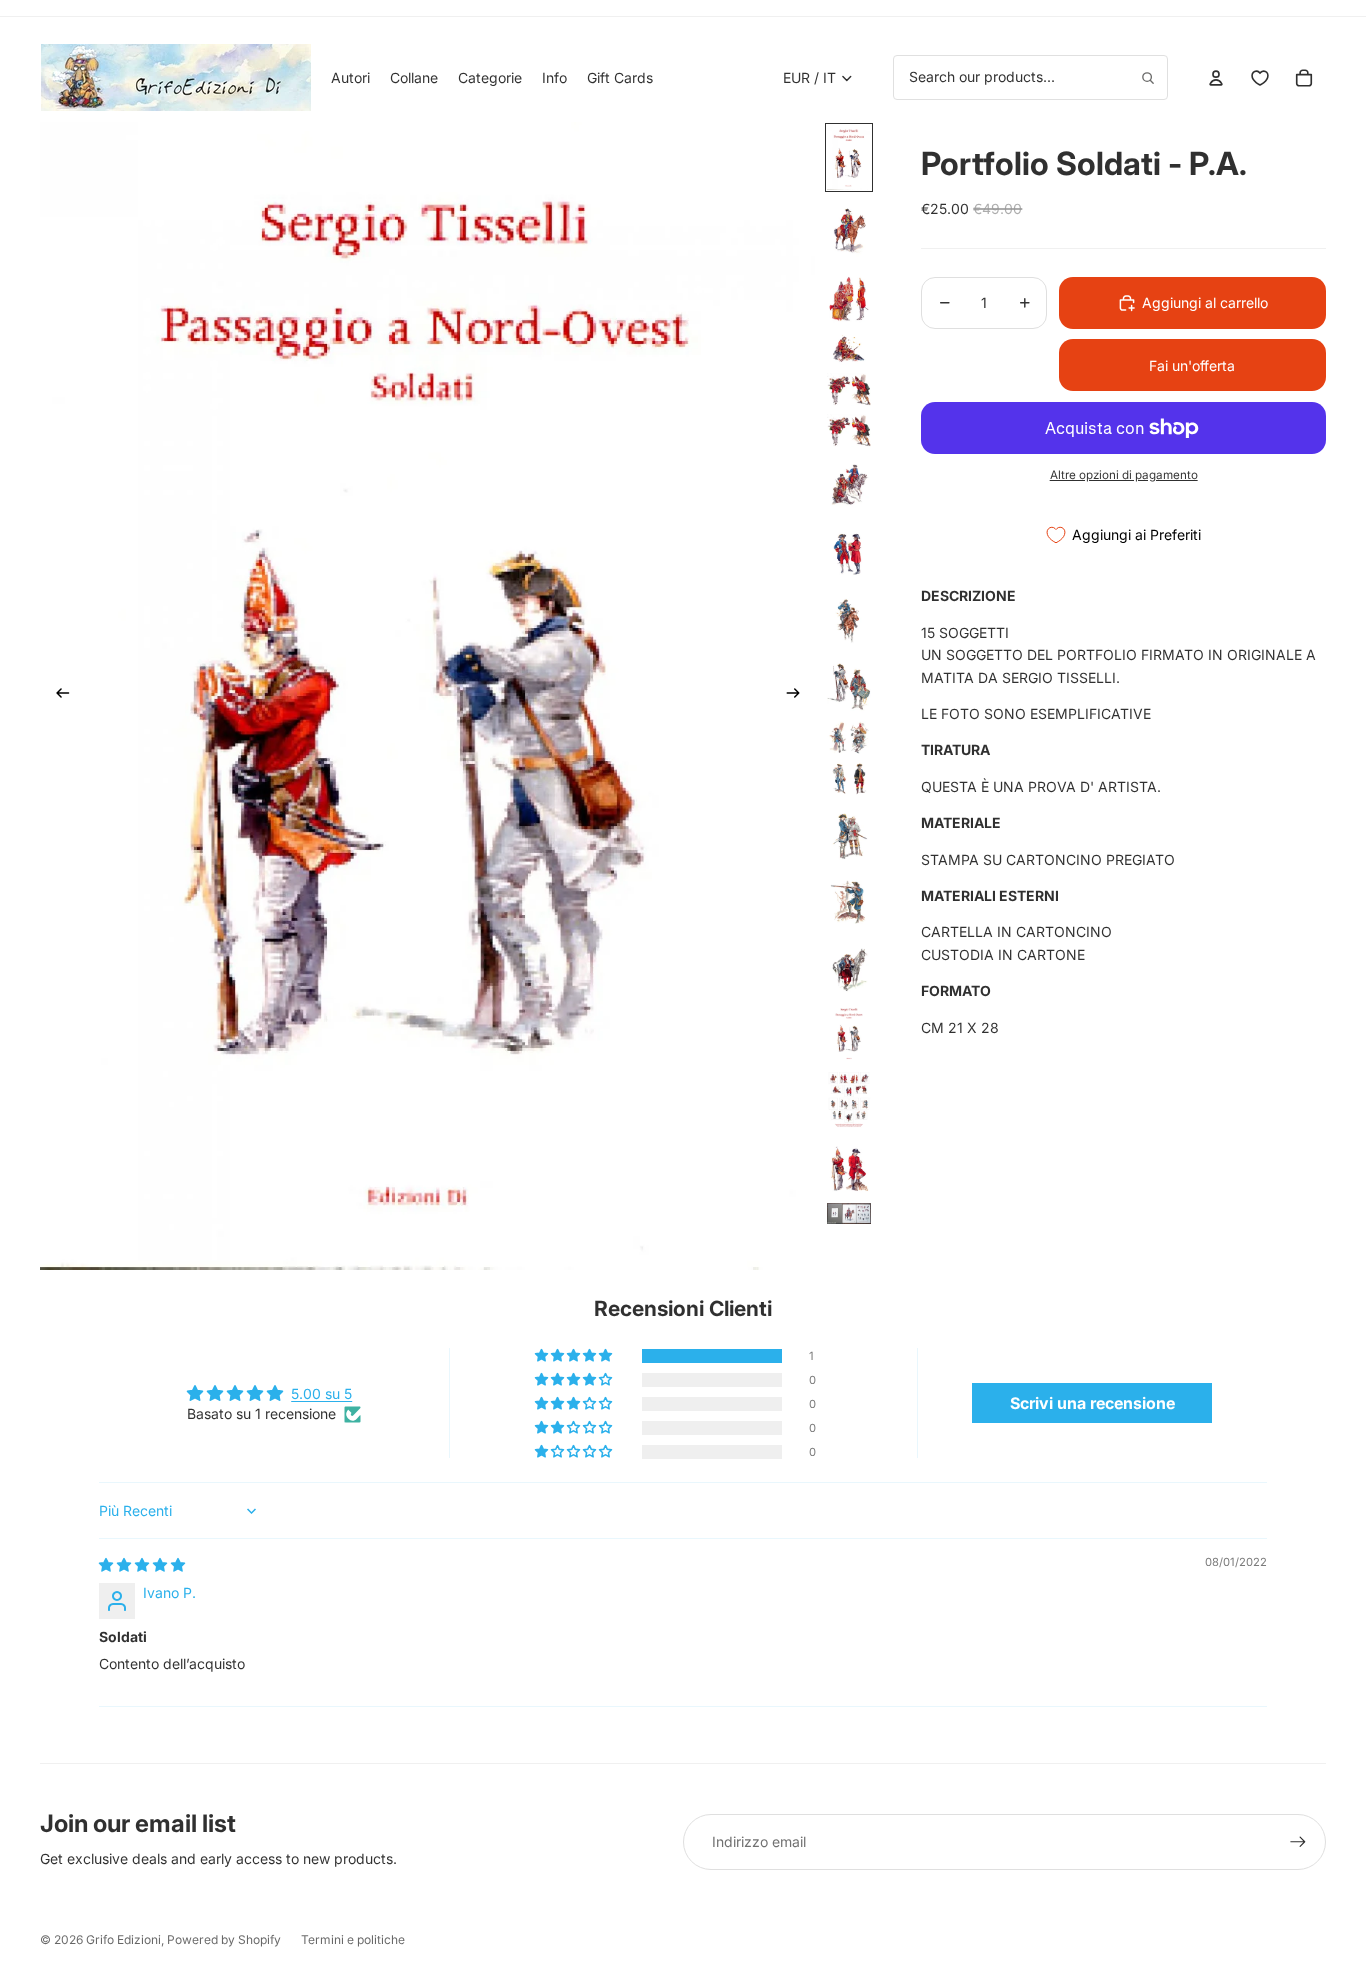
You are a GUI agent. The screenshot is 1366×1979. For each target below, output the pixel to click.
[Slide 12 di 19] (849, 778)
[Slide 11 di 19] (849, 737)
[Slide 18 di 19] (849, 1166)
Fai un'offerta (1192, 365)
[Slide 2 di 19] (849, 227)
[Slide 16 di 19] (849, 1032)
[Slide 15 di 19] (849, 966)
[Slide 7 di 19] (849, 484)
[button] (575, 1356)
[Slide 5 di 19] (849, 389)
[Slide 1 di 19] (849, 157)
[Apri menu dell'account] (1216, 78)
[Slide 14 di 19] (849, 899)
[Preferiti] (1260, 78)
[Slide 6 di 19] (849, 430)
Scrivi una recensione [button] (1092, 1403)
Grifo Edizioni (123, 1939)
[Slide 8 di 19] (849, 550)
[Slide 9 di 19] (849, 617)
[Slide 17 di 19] (849, 1099)
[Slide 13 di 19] (849, 832)
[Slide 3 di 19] (849, 294)
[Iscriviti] (1298, 1842)
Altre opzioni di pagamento (1124, 475)
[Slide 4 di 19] (849, 348)
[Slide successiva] (799, 696)
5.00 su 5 (321, 1393)
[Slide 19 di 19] (849, 1213)
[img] (142, 1564)
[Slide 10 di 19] (849, 684)
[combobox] (1030, 77)
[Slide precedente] (56, 696)
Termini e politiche (353, 1939)
